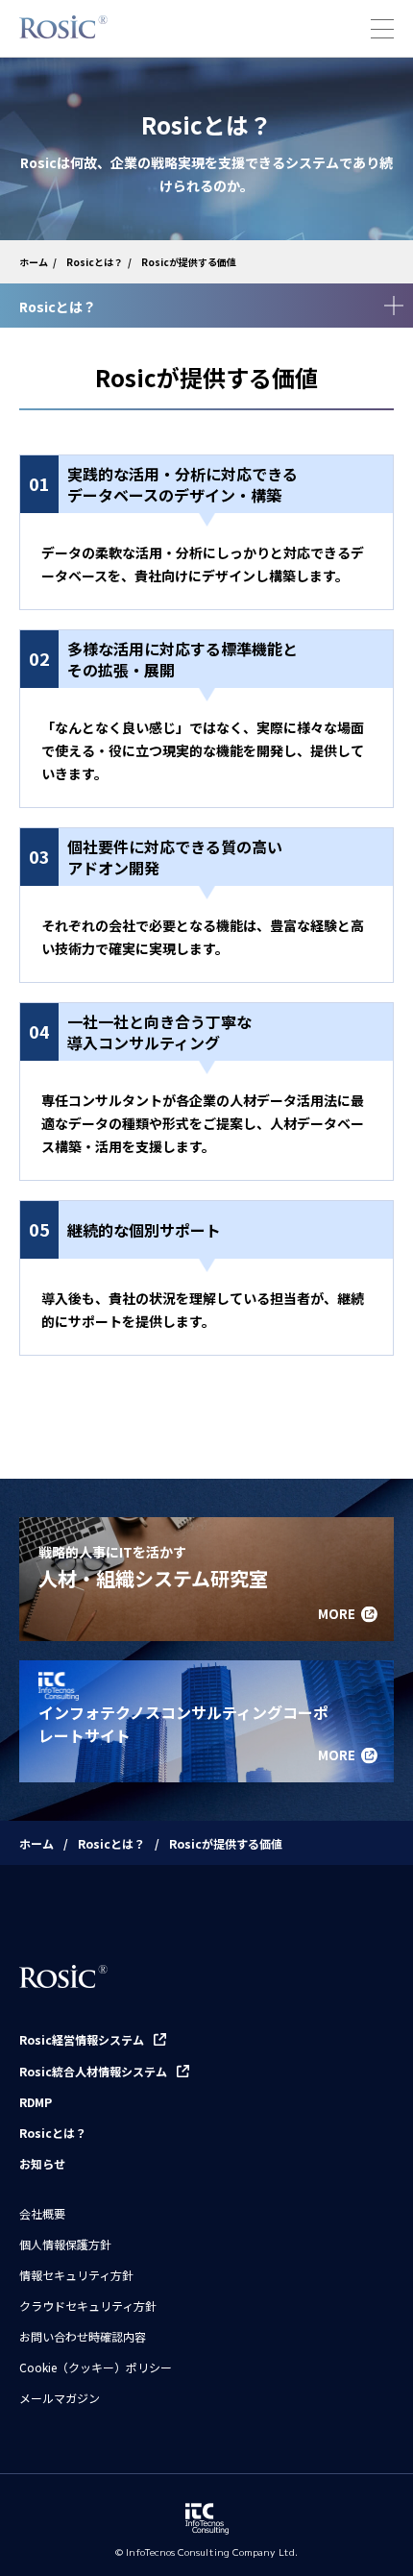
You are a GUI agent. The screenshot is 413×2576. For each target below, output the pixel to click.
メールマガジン (60, 2398)
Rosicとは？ (95, 262)
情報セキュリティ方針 (76, 2275)
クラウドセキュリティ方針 (88, 2306)
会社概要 (42, 2214)
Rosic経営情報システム (82, 2039)
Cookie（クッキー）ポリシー (96, 2367)
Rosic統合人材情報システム (93, 2071)
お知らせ (42, 2164)
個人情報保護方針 (65, 2245)
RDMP (36, 2102)
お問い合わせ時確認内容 (83, 2337)
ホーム (34, 262)
